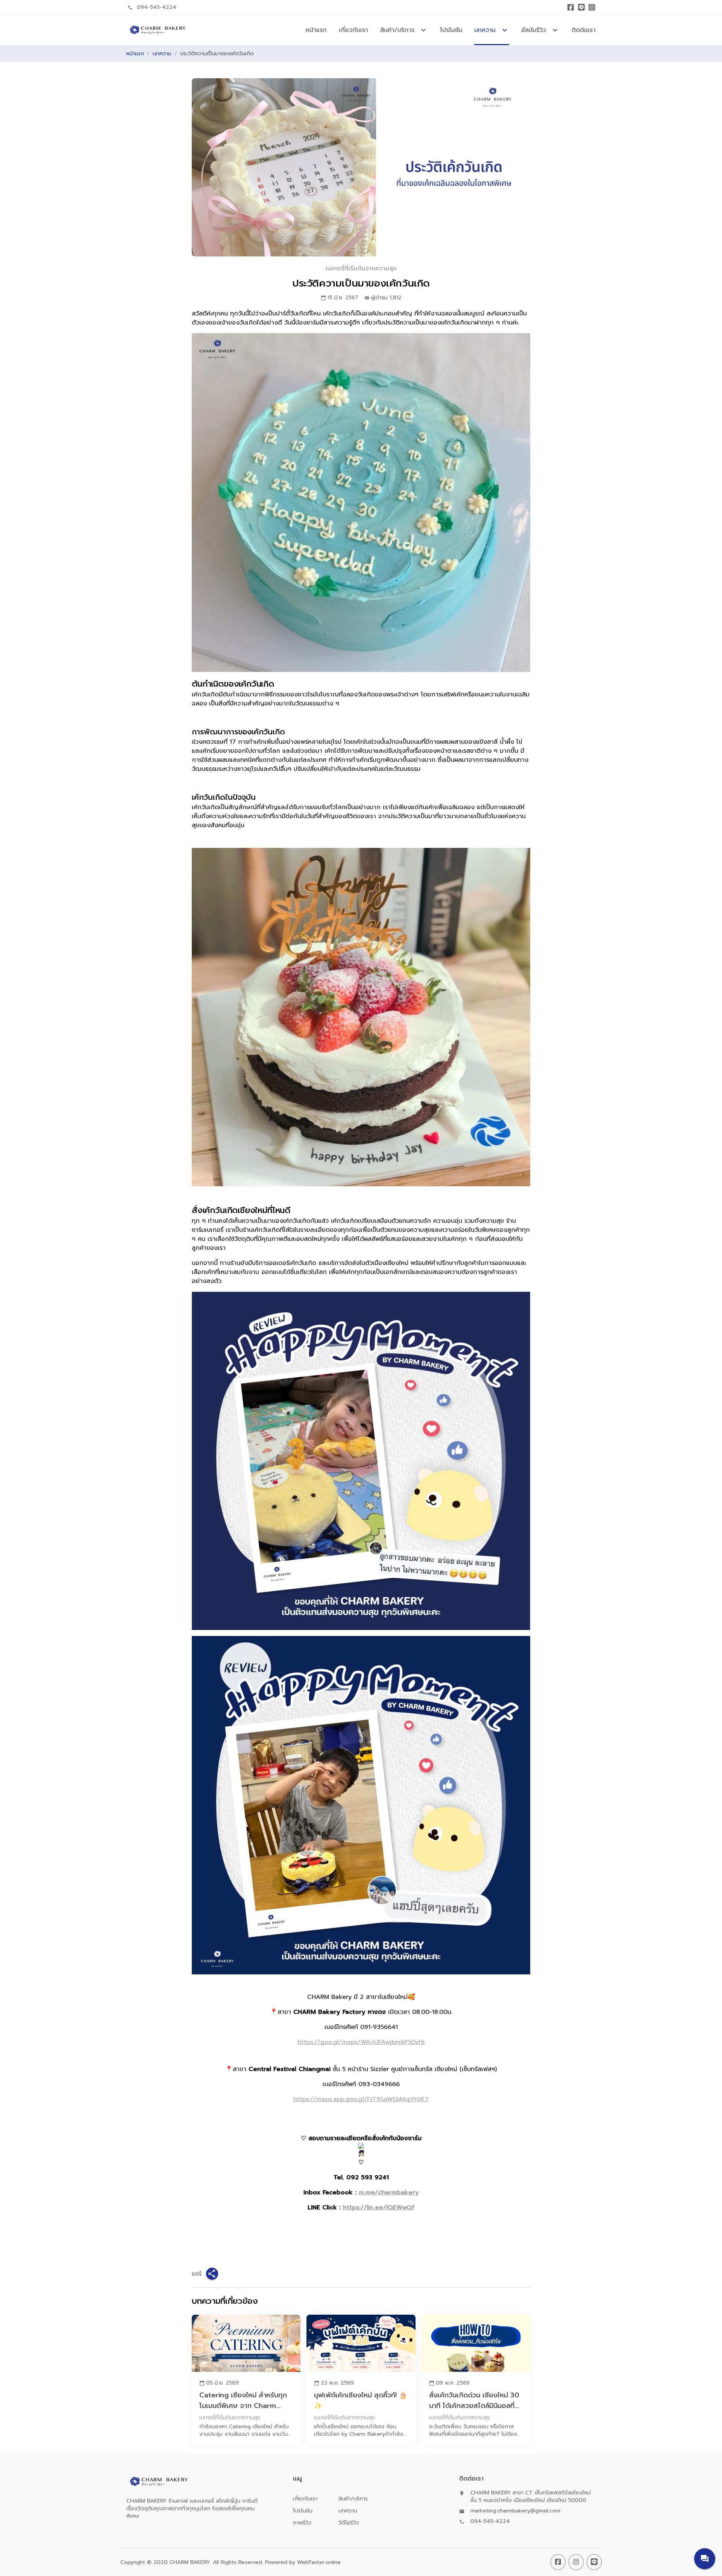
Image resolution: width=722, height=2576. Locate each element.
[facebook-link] (558, 2562)
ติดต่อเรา (584, 30)
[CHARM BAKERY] (157, 30)
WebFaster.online (319, 2562)
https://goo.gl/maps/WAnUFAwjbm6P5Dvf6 (361, 2042)
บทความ (162, 54)
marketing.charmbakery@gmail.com (515, 2511)
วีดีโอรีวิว (349, 2523)
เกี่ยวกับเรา (353, 30)
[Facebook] (571, 8)
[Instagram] (592, 8)
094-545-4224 (157, 7)
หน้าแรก (316, 30)
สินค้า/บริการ (353, 2499)
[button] (705, 2559)
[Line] (581, 8)
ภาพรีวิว (302, 2523)
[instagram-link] (576, 2562)
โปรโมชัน (451, 30)
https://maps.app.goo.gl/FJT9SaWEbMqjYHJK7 (361, 2099)
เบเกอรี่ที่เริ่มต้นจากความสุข (361, 268)
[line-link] (594, 2562)
